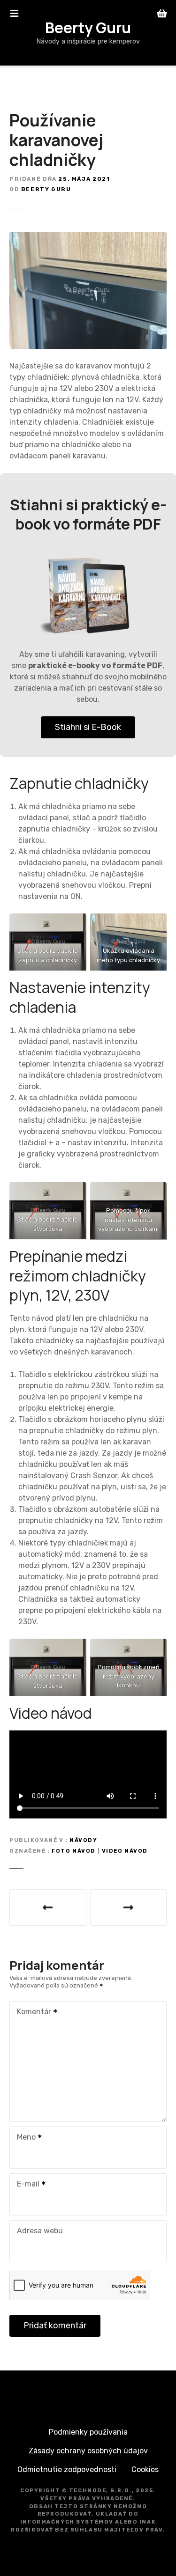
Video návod (125, 1851)
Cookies (145, 2469)
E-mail (26, 2185)
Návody (83, 1840)
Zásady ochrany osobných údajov (88, 2451)
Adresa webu (40, 2231)
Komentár (31, 2013)
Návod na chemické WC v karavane (129, 1907)
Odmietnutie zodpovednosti (67, 2469)
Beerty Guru (88, 28)
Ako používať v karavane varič (48, 1907)
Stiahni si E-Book (88, 727)
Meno (24, 2138)
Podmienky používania (88, 2432)
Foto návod (74, 1851)
